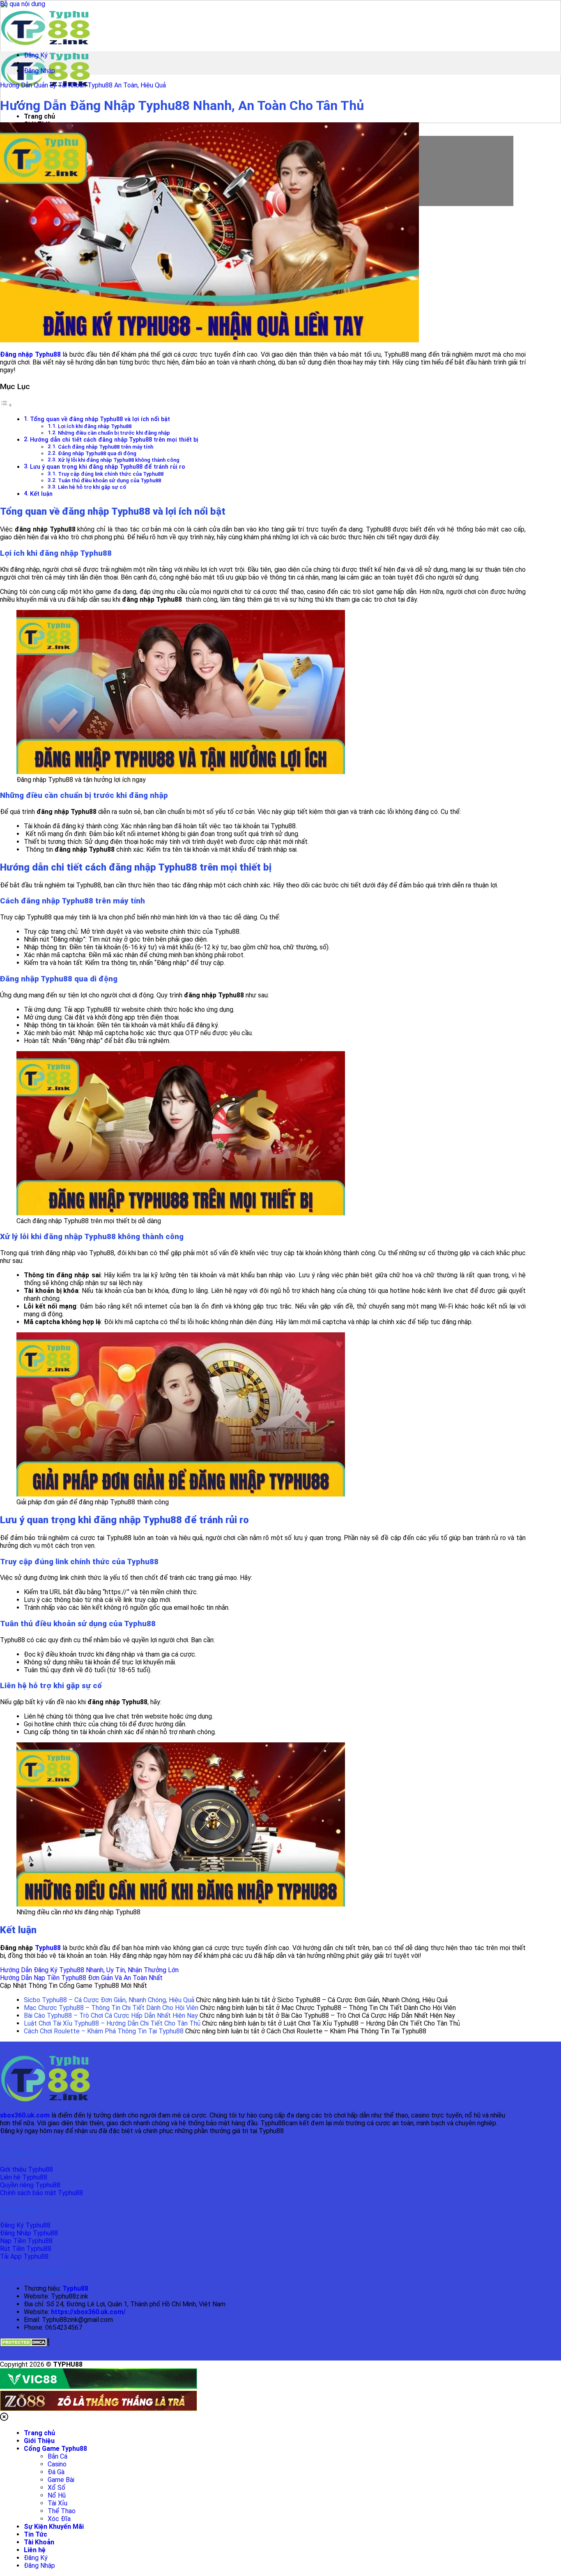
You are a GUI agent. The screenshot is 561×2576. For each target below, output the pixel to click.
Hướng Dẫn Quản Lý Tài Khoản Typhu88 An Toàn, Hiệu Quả (83, 85)
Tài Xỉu (57, 2503)
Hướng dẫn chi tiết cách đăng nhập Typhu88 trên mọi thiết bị (114, 440)
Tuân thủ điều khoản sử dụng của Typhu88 (109, 480)
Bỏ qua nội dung (23, 4)
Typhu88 (48, 1948)
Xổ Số (56, 2488)
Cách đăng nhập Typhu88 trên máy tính (106, 447)
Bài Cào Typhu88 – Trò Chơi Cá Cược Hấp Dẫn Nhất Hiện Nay (111, 2016)
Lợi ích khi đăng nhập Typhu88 (95, 426)
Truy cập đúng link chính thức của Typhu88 (111, 474)
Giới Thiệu (39, 2441)
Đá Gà (56, 2472)
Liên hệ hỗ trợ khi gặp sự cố (92, 487)
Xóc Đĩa (59, 2519)
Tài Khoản (39, 2542)
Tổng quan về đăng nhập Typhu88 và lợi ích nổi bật (100, 419)
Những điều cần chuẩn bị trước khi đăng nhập (114, 433)
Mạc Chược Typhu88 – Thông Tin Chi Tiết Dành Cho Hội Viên (111, 2008)
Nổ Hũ (57, 2495)
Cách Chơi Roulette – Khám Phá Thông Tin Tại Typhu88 (104, 2031)
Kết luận (41, 494)
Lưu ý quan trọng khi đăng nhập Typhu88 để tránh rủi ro (108, 467)
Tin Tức (36, 2534)
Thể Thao (62, 2511)
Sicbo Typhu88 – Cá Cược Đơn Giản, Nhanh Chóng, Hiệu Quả (109, 2000)
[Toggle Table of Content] (6, 405)
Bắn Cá (57, 2456)
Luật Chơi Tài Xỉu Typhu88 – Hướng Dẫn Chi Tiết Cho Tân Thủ (112, 2023)
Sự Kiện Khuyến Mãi (54, 2527)
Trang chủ (39, 116)
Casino (57, 2464)
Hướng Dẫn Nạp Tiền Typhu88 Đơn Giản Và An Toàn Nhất (81, 1978)
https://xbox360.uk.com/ (88, 2312)
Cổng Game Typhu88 (55, 2449)
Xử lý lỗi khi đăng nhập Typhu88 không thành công (119, 460)
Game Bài (61, 2480)
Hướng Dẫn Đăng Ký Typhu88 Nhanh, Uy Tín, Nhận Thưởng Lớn (89, 1970)
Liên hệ (35, 2550)
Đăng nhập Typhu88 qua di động (97, 453)
